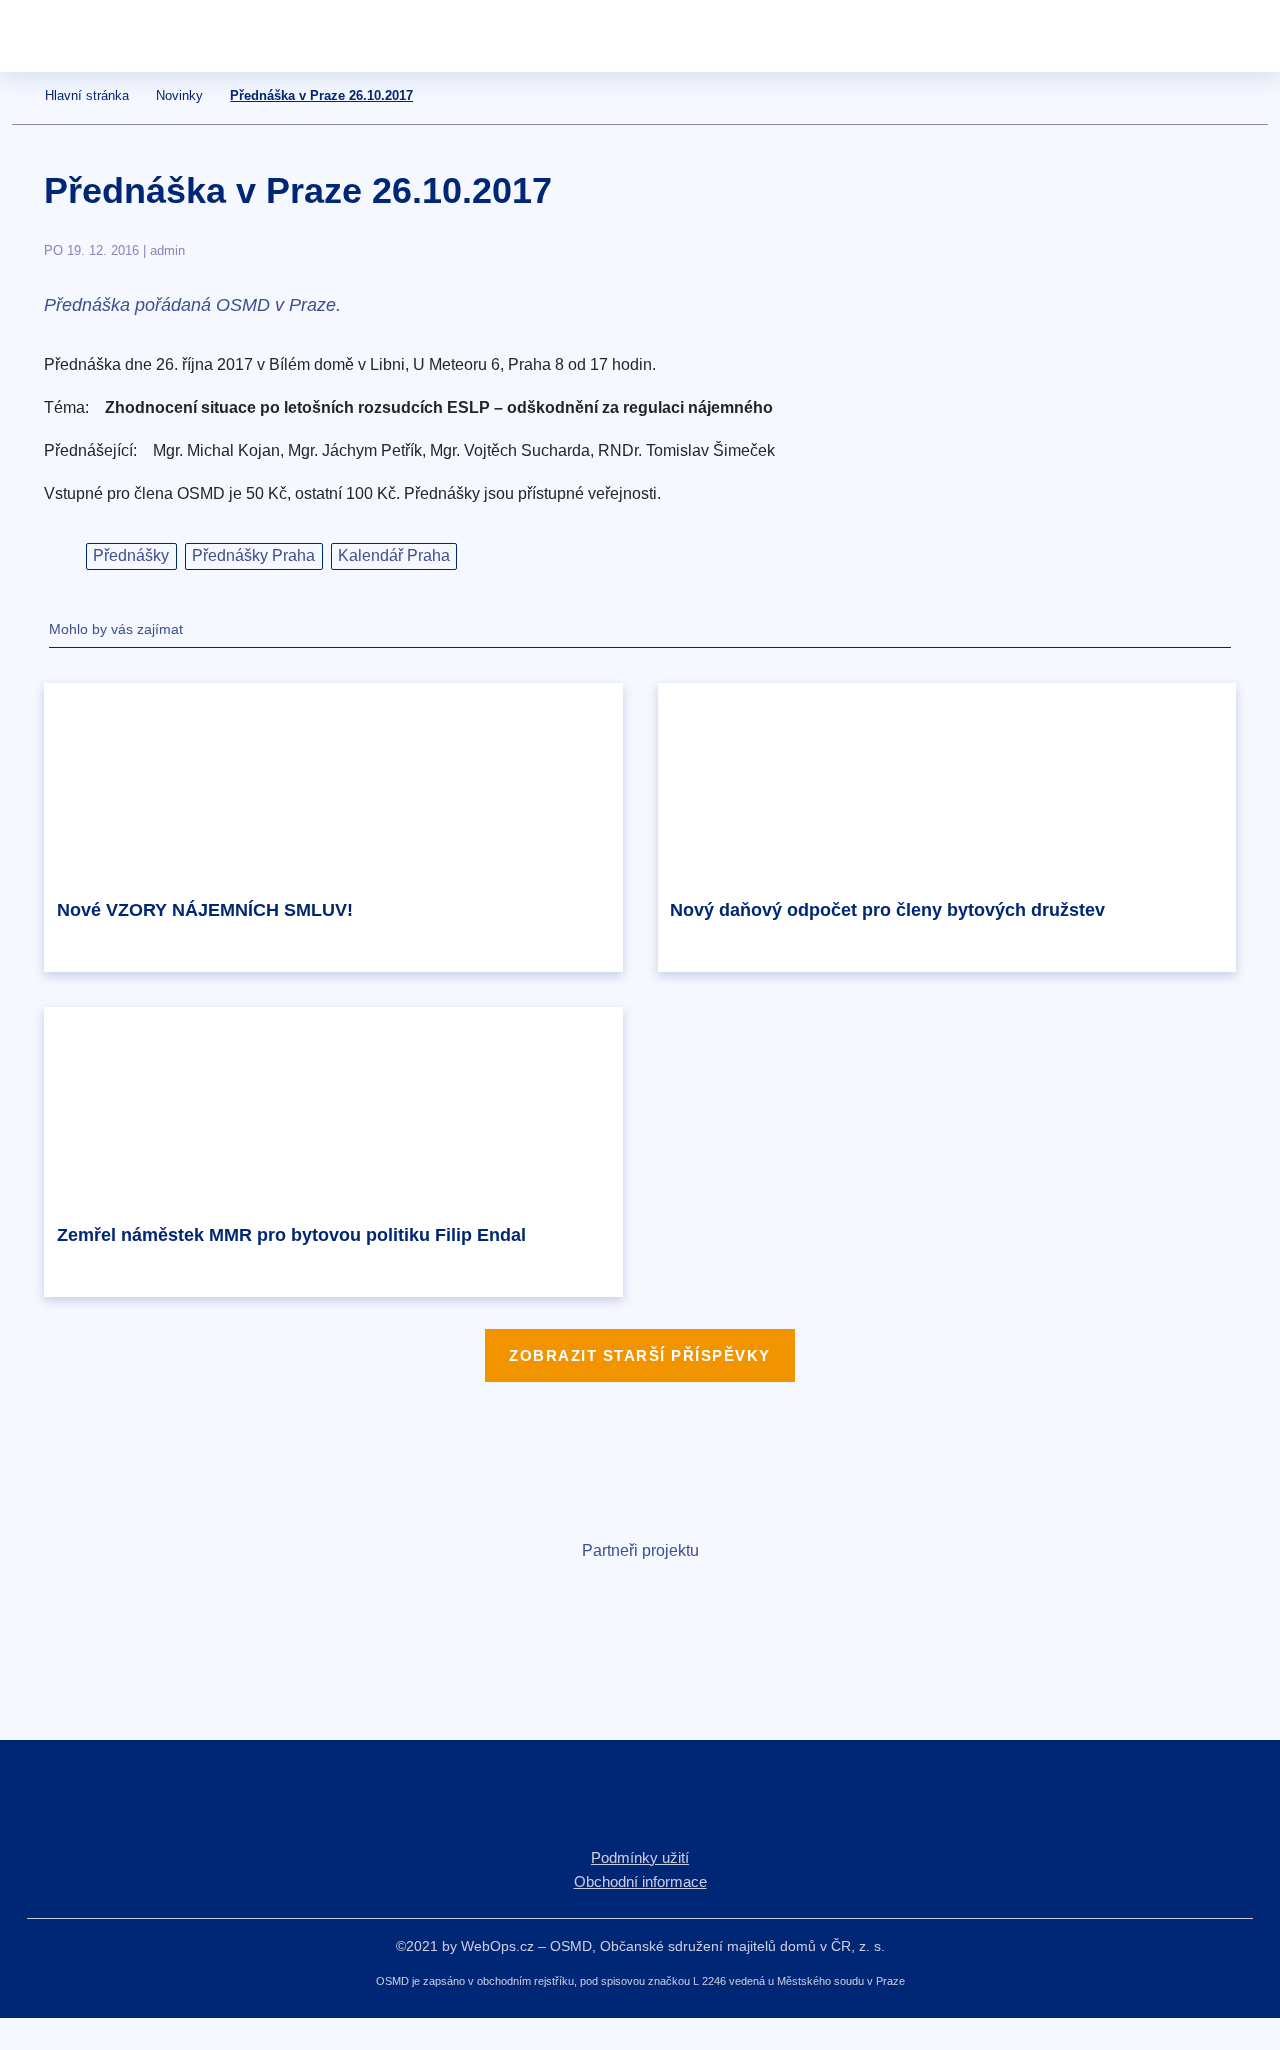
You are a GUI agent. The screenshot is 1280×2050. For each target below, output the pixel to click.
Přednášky (131, 555)
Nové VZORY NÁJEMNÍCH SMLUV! (205, 910)
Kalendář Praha (394, 555)
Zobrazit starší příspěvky (640, 1355)
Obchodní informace (640, 1881)
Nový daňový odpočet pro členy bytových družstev (887, 910)
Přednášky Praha (253, 555)
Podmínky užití (640, 1857)
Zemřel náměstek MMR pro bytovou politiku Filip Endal (291, 1235)
